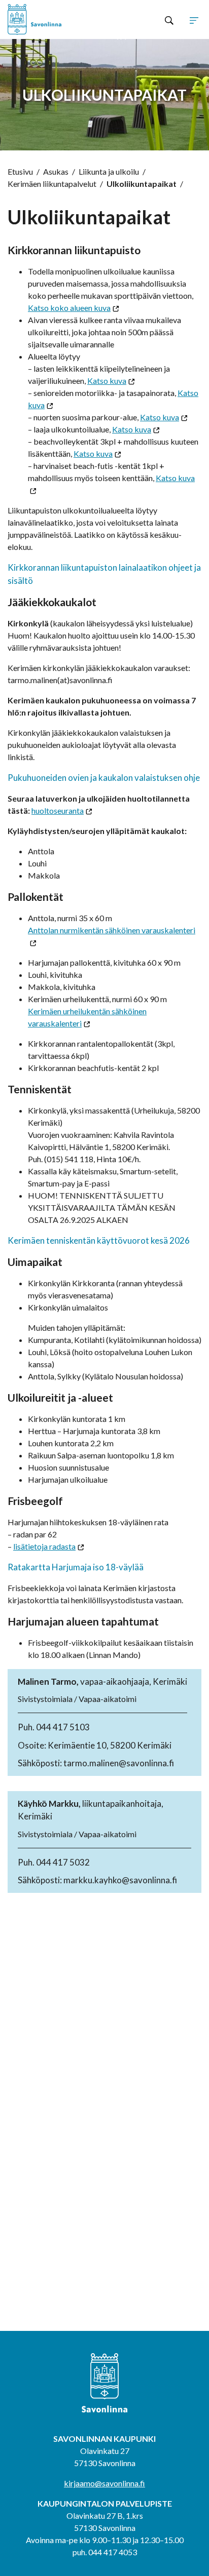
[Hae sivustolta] (169, 20)
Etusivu (20, 171)
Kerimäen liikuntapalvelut (52, 184)
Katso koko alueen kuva (69, 308)
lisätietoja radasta (44, 1546)
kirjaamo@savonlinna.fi (104, 2483)
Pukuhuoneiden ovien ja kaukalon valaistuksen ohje (104, 778)
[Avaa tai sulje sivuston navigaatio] (194, 20)
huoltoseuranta (58, 810)
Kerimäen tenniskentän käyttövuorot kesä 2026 (99, 1240)
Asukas (56, 171)
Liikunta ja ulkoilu (109, 171)
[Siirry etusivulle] (46, 19)
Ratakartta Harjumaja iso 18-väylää (76, 1567)
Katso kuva (107, 381)
